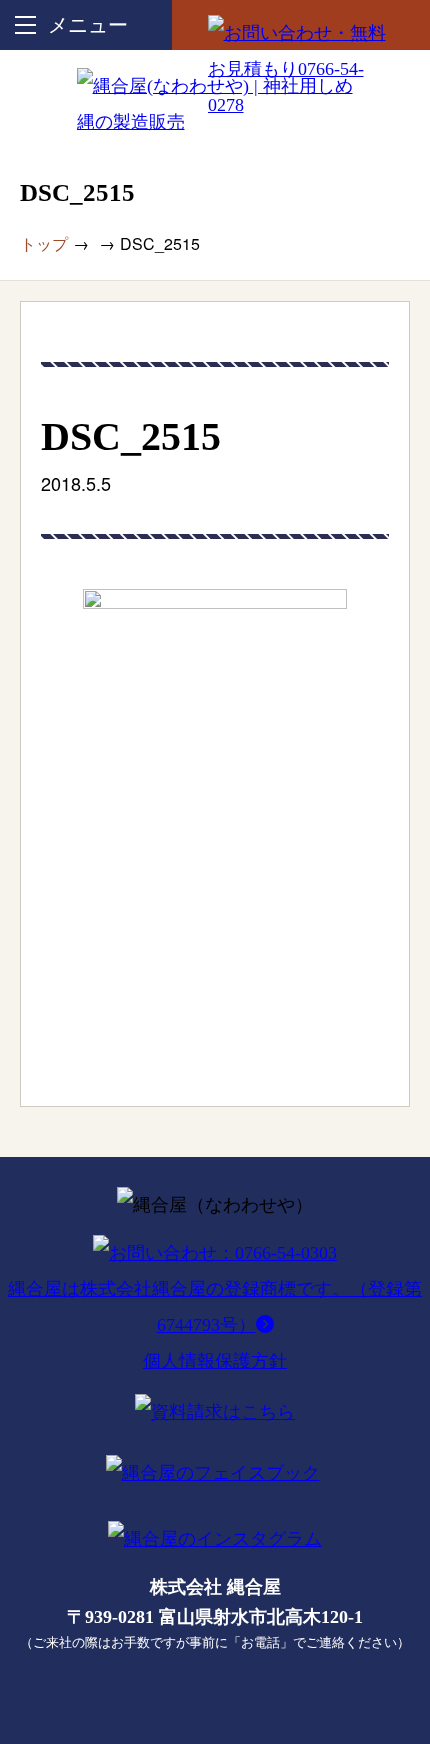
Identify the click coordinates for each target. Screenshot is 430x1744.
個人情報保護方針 (215, 1361)
